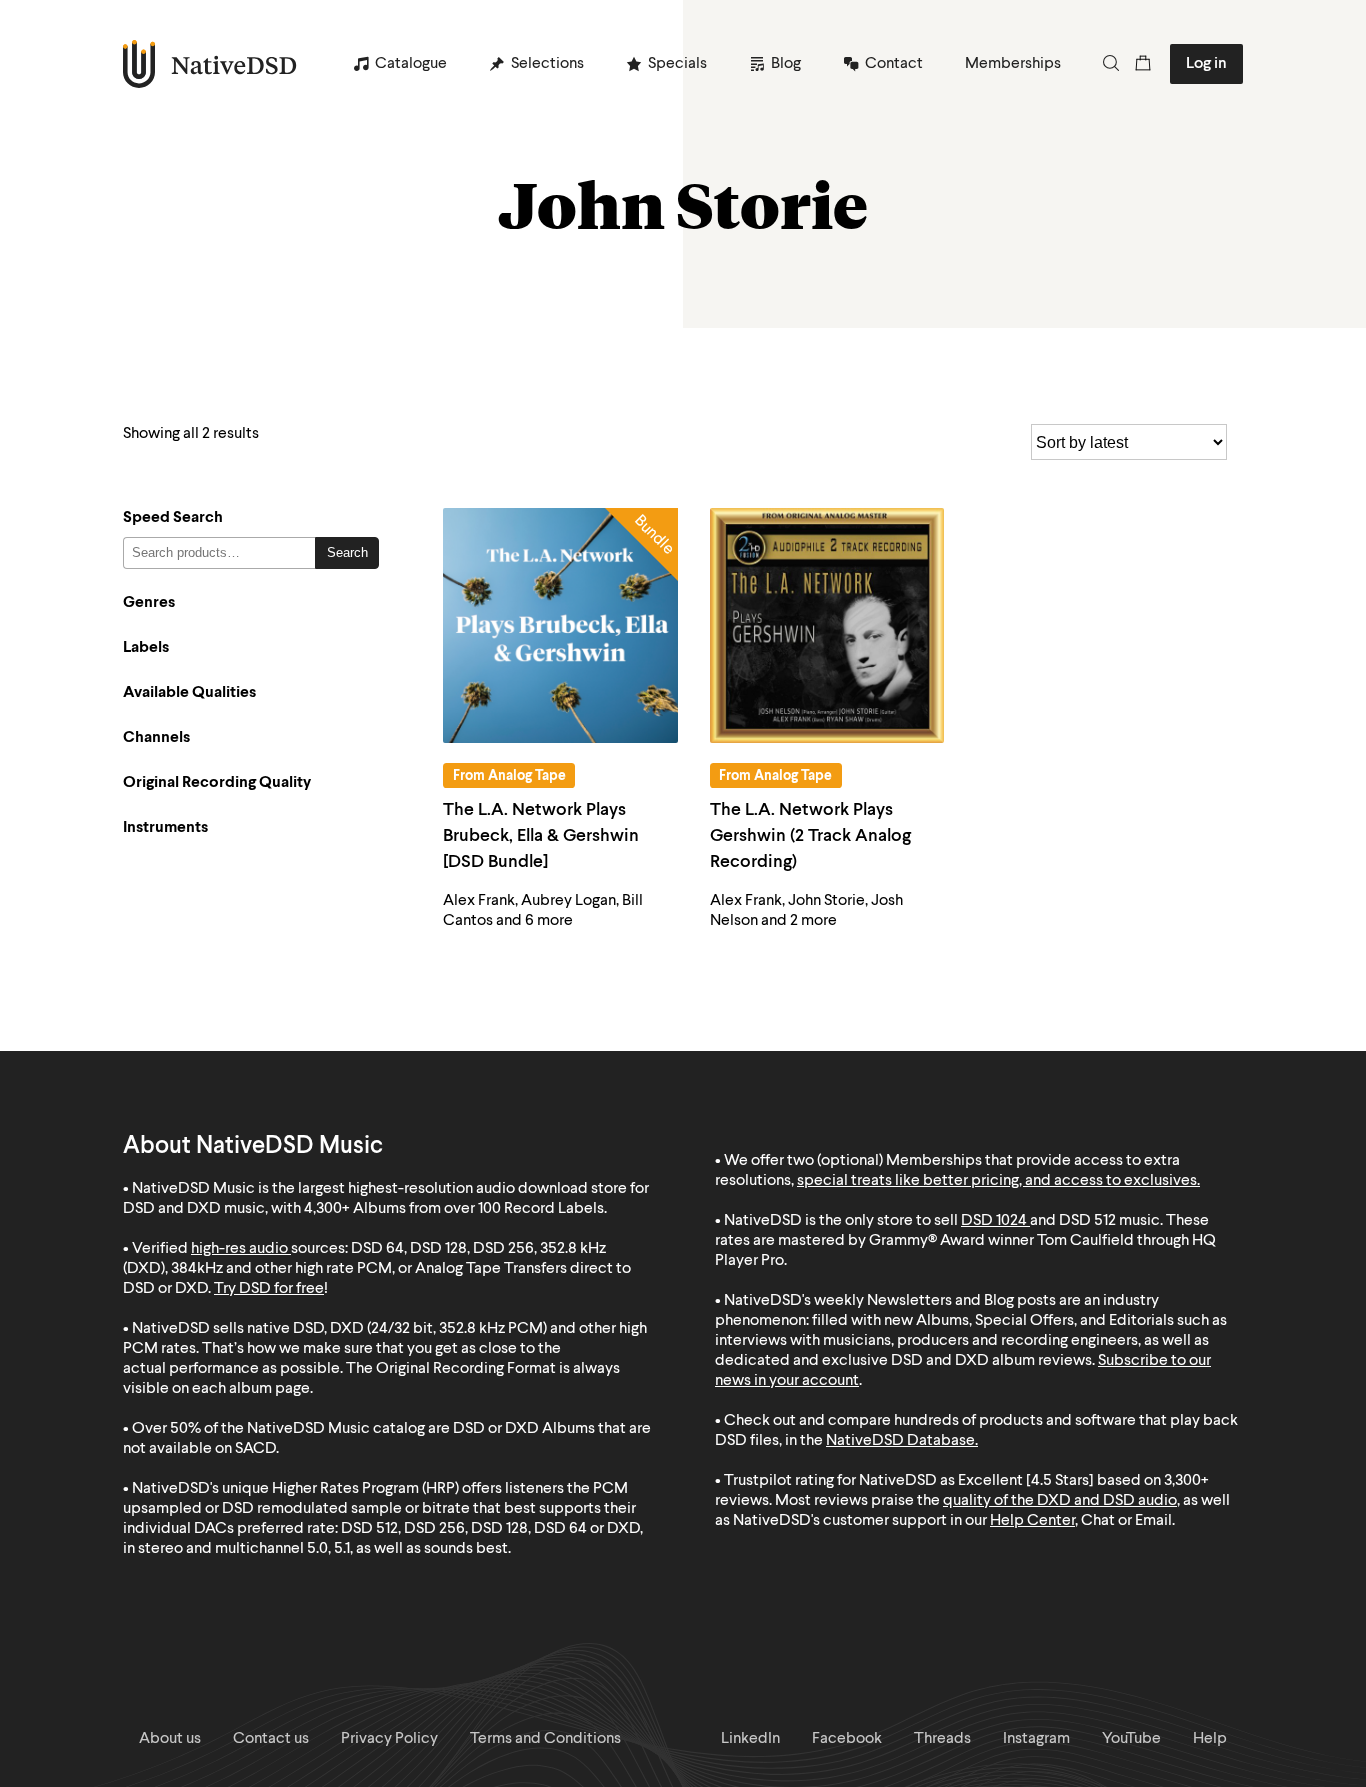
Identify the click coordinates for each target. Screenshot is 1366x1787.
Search (347, 552)
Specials (677, 64)
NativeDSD (210, 64)
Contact (894, 64)
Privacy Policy (389, 1739)
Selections (547, 64)
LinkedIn (750, 1739)
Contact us (271, 1739)
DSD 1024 (994, 1221)
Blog (786, 64)
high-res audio (239, 1249)
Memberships (1013, 64)
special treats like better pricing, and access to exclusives (997, 1181)
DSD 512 (1087, 1221)
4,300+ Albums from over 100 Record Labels (454, 1209)
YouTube (1131, 1739)
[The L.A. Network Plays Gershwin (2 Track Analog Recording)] (827, 625)
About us (170, 1739)
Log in (1206, 64)
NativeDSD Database (900, 1441)
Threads (942, 1739)
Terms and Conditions (545, 1739)
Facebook (847, 1739)
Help (1210, 1739)
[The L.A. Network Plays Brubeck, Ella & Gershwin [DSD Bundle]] (560, 625)
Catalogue (411, 64)
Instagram (1036, 1739)
